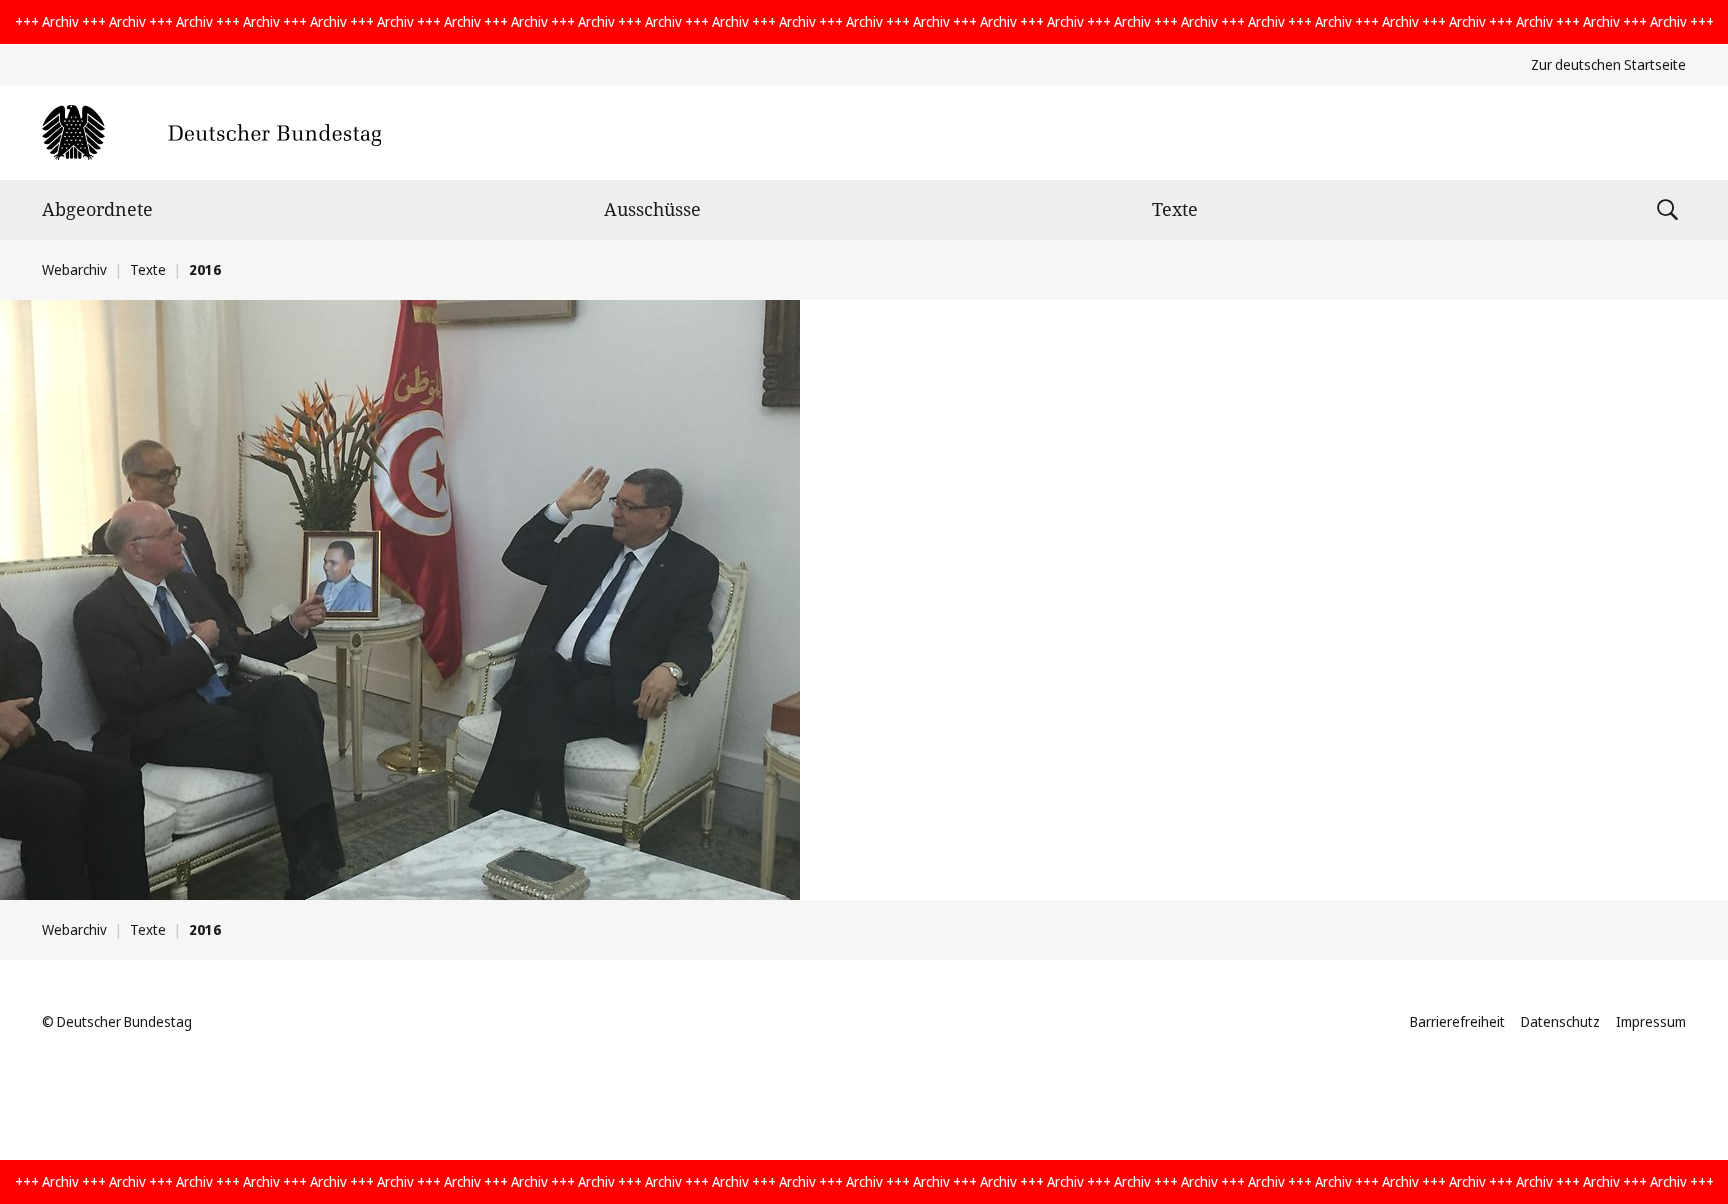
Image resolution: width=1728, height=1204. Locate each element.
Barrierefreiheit (1457, 1021)
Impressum (1651, 1021)
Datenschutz (1560, 1021)
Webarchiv (74, 269)
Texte (1175, 209)
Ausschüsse (652, 209)
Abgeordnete (97, 209)
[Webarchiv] (211, 132)
